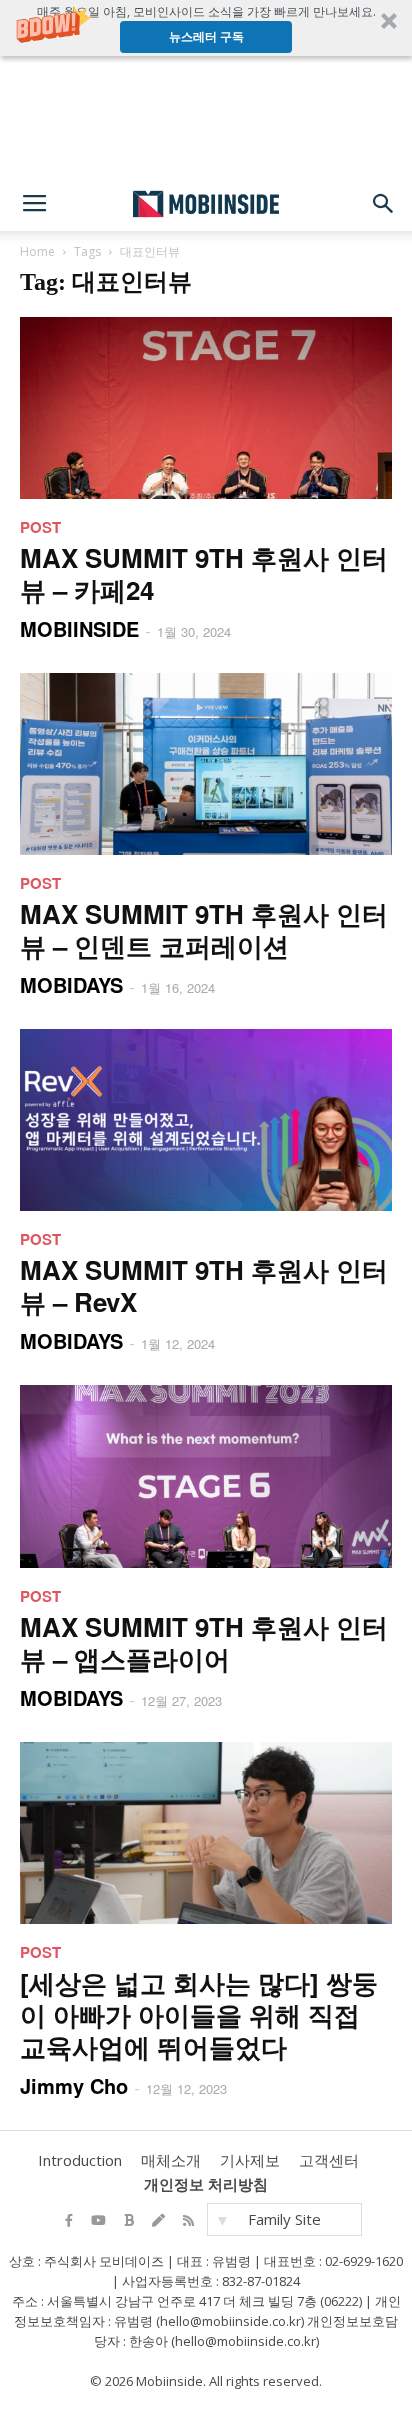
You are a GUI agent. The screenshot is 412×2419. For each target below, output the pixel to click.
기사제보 (250, 2160)
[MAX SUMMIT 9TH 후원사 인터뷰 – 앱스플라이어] (206, 1476)
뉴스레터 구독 (206, 36)
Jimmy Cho (74, 2085)
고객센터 (329, 2160)
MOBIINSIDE (79, 628)
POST (40, 527)
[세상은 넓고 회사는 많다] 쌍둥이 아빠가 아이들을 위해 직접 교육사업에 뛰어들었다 (199, 2014)
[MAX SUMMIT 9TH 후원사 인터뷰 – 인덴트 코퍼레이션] (206, 764)
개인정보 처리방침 (206, 2184)
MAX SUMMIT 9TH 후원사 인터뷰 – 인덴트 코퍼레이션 (204, 929)
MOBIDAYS (71, 984)
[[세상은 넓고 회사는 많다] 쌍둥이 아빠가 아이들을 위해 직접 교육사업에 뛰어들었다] (206, 1833)
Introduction (80, 2160)
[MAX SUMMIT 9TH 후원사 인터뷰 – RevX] (206, 1120)
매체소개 (171, 2160)
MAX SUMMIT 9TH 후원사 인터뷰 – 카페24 (204, 573)
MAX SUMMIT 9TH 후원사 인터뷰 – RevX (204, 1285)
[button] (206, 28)
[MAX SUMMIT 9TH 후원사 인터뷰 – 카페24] (206, 408)
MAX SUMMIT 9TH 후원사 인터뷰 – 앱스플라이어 (204, 1642)
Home (37, 251)
